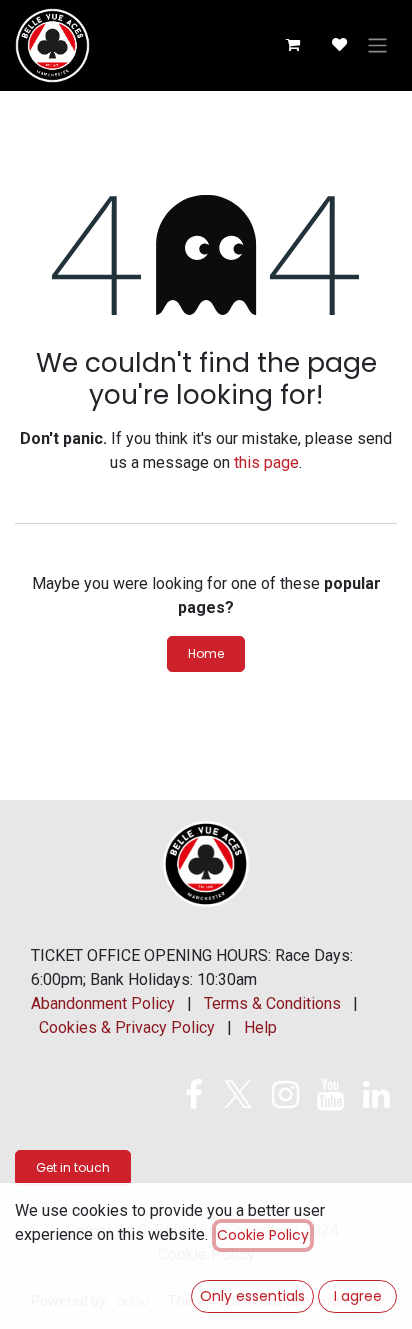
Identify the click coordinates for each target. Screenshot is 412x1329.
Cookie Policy (263, 1235)
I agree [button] (358, 1296)
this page (266, 462)
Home (206, 653)
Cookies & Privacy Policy (127, 1027)
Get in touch (73, 1167)
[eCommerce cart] (292, 45)
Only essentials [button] (252, 1296)
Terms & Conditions (272, 1003)
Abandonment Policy (103, 1003)
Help (260, 1027)
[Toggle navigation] (377, 45)
